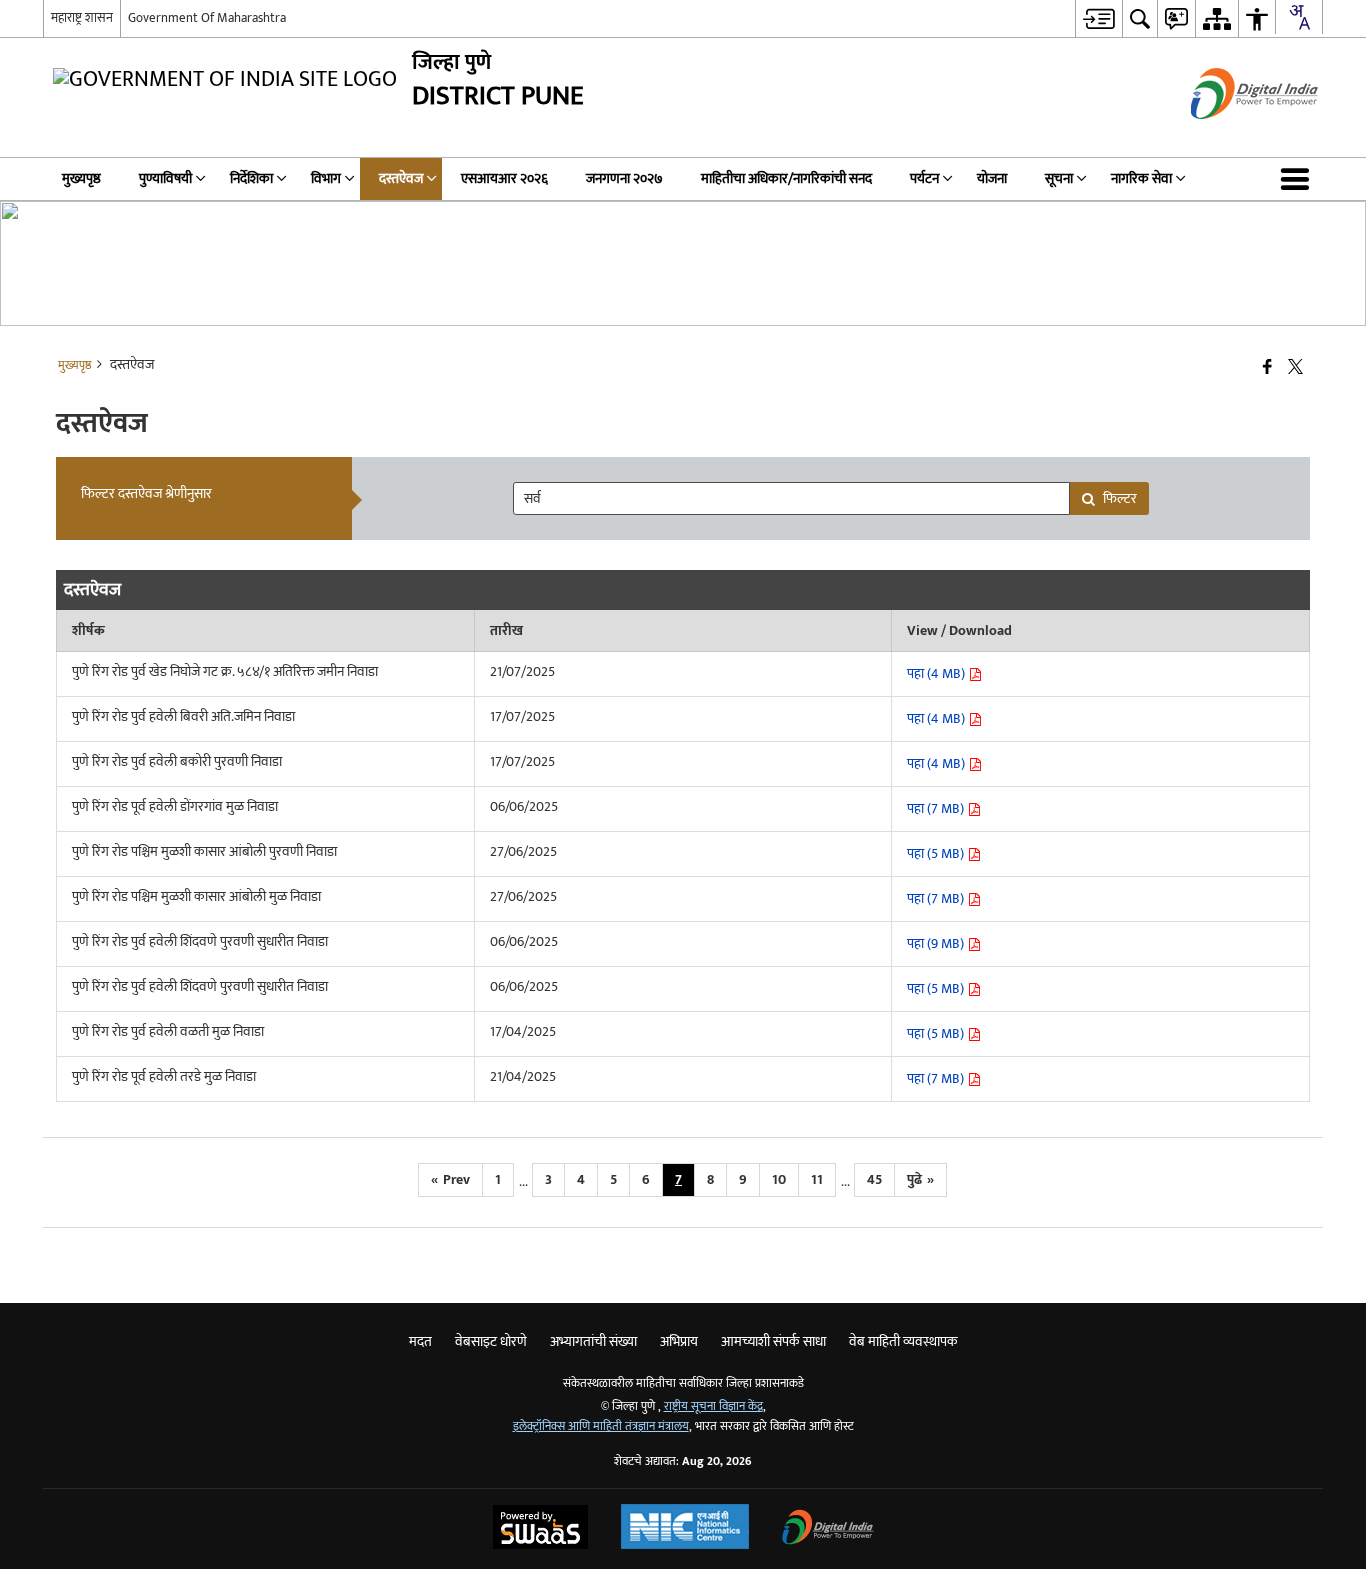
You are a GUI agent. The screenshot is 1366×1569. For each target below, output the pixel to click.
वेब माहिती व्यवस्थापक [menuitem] (903, 1341)
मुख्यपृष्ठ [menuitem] (81, 178)
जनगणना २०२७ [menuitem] (624, 178)
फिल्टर (1120, 498)
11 (817, 1179)
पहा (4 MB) (937, 673)
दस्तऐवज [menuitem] (401, 178)
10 (779, 1179)
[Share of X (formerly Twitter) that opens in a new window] (1295, 368)
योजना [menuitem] (992, 178)
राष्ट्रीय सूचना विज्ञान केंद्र (713, 1406)
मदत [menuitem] (420, 1341)
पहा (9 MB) (937, 943)
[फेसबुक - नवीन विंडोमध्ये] (1267, 368)
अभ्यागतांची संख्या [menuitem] (593, 1341)
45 (874, 1179)
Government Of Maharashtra (207, 18)
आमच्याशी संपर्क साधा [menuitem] (773, 1341)
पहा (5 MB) (937, 853)
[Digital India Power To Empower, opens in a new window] (828, 1529)
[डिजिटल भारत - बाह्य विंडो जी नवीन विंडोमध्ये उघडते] (1229, 136)
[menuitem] (1098, 18)
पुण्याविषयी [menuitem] (165, 178)
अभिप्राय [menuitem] (679, 1341)
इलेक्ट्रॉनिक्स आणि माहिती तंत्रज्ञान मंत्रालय (601, 1426)
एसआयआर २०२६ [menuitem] (504, 178)
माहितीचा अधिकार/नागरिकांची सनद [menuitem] (786, 178)
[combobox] (1299, 17)
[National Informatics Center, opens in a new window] (685, 1529)
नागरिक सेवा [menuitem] (1141, 178)
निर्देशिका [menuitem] (251, 178)
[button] (1299, 179)
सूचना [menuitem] (1059, 178)
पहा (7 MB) (937, 808)
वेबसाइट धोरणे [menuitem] (491, 1341)
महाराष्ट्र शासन (82, 18)
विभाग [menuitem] (326, 178)
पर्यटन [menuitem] (924, 178)
